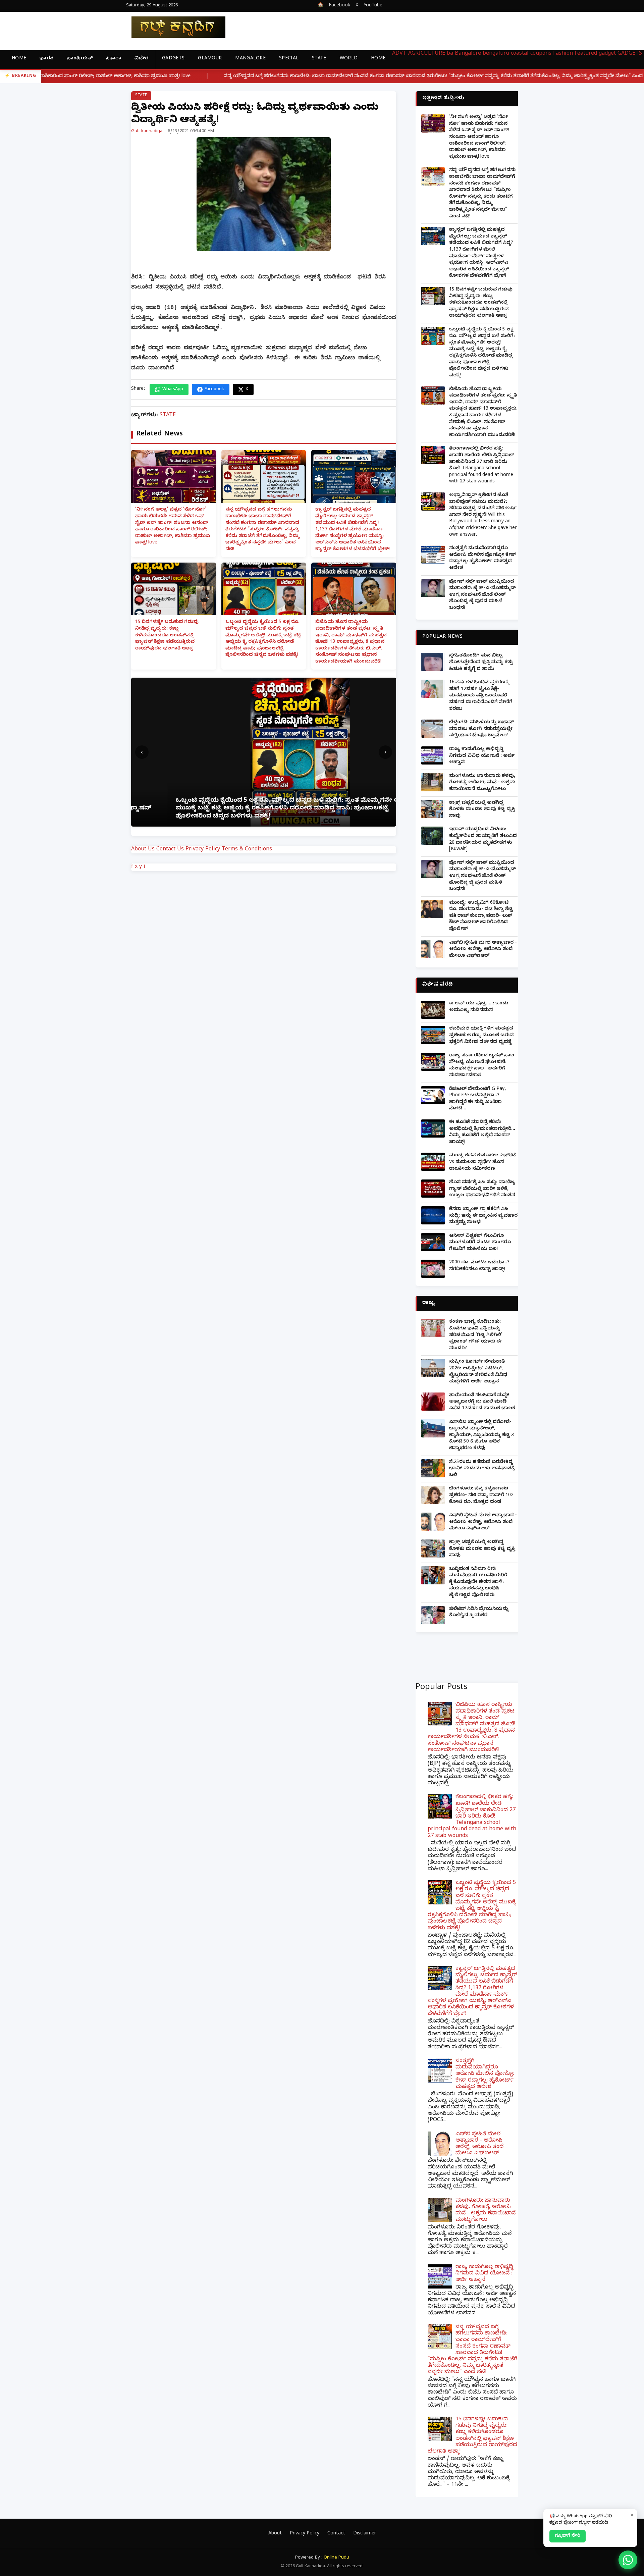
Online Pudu (336, 2558)
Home (19, 59)
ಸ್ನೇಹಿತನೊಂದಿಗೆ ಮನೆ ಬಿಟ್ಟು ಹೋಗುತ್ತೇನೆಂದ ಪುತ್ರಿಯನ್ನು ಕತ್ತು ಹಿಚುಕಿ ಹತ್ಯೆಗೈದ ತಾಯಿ (481, 663)
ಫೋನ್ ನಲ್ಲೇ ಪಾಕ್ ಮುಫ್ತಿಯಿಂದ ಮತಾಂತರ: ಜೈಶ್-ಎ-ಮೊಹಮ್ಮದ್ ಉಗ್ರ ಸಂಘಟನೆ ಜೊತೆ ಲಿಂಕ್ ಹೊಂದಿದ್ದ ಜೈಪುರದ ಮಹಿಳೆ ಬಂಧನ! (482, 595)
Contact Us (170, 850)
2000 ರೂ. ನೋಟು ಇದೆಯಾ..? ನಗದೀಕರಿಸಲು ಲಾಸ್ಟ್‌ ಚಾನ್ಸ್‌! (479, 1266)
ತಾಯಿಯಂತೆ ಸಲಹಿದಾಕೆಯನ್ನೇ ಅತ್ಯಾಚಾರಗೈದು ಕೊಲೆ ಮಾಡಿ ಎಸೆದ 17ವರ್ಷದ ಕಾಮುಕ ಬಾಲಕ (482, 1402)
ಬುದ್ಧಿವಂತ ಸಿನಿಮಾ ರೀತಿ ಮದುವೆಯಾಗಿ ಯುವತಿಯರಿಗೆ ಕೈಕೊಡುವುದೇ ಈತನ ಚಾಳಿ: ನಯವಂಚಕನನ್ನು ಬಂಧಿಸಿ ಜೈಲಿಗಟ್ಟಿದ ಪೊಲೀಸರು (478, 1583)
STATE (319, 59)
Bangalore (468, 54)
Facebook (339, 6)
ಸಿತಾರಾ (114, 59)
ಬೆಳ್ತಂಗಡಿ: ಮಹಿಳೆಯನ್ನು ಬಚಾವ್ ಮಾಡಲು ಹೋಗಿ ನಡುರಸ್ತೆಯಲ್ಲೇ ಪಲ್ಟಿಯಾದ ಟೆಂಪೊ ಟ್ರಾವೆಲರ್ (482, 729)
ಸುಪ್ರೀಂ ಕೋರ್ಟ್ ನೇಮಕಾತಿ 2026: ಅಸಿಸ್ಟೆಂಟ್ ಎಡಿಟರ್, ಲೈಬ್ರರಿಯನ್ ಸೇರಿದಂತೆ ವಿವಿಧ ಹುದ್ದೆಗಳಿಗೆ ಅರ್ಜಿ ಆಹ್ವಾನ (478, 1372)
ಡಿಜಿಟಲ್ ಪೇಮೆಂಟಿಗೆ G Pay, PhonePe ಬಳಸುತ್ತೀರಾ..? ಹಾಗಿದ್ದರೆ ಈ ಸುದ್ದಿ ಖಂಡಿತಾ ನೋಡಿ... (477, 1099)
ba (450, 54)
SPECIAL (289, 59)
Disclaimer (365, 2534)
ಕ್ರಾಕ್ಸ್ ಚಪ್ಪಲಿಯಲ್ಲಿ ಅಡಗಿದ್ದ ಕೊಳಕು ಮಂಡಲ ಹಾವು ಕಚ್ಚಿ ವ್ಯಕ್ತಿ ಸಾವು (482, 810)
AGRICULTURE (427, 54)
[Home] (173, 27)
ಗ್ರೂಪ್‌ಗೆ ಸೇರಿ (568, 2536)
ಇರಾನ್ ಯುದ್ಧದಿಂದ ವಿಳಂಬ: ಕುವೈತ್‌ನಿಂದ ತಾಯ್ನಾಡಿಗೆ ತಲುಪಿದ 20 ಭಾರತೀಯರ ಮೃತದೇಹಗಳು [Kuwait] (483, 840)
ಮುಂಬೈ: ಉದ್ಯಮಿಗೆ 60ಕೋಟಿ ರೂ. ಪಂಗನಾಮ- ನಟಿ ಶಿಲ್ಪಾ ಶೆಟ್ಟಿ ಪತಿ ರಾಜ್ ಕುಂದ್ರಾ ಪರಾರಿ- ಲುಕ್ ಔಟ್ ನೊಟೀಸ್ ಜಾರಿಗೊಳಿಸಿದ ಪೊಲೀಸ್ (481, 916)
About (275, 2534)
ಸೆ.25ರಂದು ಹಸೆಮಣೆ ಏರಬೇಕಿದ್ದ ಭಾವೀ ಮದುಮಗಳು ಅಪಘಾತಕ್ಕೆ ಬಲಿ (482, 1469)
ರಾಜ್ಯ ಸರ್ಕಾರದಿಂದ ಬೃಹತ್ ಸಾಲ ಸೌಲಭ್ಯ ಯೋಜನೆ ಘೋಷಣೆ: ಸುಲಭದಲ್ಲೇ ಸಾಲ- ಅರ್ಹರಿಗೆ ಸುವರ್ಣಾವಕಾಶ (482, 1066)
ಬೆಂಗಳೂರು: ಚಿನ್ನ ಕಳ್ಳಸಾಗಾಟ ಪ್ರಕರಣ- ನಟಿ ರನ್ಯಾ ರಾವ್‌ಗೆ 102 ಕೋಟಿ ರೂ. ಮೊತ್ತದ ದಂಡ (481, 1495)
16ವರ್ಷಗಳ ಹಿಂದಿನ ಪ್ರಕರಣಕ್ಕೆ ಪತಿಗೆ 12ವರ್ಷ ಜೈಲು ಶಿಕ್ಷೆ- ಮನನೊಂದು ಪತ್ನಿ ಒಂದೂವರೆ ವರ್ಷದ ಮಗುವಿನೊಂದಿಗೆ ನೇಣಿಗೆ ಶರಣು (481, 696)
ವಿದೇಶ (141, 59)
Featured (586, 54)
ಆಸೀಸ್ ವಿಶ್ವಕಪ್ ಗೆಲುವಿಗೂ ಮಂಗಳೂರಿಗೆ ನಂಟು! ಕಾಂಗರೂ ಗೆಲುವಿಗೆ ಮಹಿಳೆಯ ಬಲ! (480, 1243)
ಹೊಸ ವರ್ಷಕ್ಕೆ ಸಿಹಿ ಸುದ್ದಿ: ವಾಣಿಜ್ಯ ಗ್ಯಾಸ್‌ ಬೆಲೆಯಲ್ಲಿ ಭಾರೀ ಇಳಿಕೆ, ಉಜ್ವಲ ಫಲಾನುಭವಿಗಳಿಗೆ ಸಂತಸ (482, 1189)
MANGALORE (250, 59)
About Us (143, 850)
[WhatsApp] (628, 2560)
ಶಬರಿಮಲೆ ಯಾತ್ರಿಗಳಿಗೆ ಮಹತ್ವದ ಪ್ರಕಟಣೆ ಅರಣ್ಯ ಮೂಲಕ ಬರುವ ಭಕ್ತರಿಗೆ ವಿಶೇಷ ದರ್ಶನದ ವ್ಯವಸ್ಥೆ (481, 1036)
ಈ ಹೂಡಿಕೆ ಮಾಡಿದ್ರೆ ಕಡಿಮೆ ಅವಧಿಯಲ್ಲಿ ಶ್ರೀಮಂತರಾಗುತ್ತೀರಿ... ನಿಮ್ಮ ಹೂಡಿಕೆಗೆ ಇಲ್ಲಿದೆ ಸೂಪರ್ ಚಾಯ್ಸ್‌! (482, 1133)
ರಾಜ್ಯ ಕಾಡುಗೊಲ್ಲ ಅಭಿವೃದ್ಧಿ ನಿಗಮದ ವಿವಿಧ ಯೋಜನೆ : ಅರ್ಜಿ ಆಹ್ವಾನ (482, 756)
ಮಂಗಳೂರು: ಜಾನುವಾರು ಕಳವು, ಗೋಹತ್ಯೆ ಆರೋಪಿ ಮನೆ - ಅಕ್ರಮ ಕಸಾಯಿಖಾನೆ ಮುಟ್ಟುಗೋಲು (482, 783)
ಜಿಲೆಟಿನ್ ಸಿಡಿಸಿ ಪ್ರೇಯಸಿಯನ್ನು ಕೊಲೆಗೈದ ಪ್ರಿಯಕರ (479, 1613)
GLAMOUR (210, 59)
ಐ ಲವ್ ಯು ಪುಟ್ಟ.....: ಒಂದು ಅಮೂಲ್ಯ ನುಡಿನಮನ (479, 1007)
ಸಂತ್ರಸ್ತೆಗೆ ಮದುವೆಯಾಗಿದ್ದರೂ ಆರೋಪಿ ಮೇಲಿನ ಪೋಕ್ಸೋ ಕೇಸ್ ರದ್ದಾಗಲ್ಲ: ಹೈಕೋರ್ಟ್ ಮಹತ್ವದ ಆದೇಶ (482, 559)
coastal (520, 54)
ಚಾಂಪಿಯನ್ (80, 59)
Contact (336, 2534)
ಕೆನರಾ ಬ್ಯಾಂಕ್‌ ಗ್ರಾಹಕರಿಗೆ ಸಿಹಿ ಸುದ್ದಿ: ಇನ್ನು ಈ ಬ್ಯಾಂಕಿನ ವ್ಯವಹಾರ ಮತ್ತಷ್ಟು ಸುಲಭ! (483, 1216)
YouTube (373, 6)
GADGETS (173, 59)
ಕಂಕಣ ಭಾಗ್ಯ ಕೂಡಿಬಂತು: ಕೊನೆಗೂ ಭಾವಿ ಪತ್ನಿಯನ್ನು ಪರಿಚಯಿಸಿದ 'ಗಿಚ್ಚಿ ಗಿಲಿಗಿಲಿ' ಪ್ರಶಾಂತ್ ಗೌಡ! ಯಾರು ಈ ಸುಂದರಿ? (476, 1335)
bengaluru (496, 54)
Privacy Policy (203, 850)
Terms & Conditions (247, 850)
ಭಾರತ (46, 59)
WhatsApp (173, 389)
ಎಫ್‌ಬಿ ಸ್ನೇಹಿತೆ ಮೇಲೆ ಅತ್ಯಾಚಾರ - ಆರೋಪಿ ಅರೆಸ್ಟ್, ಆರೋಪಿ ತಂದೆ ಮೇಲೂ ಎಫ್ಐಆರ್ (483, 950)
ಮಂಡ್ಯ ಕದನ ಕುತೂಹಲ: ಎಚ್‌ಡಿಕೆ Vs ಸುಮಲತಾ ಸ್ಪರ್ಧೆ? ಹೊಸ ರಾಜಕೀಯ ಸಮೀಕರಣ (482, 1162)
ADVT (399, 54)
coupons (541, 54)
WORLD (349, 59)
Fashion (563, 54)
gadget (607, 54)
